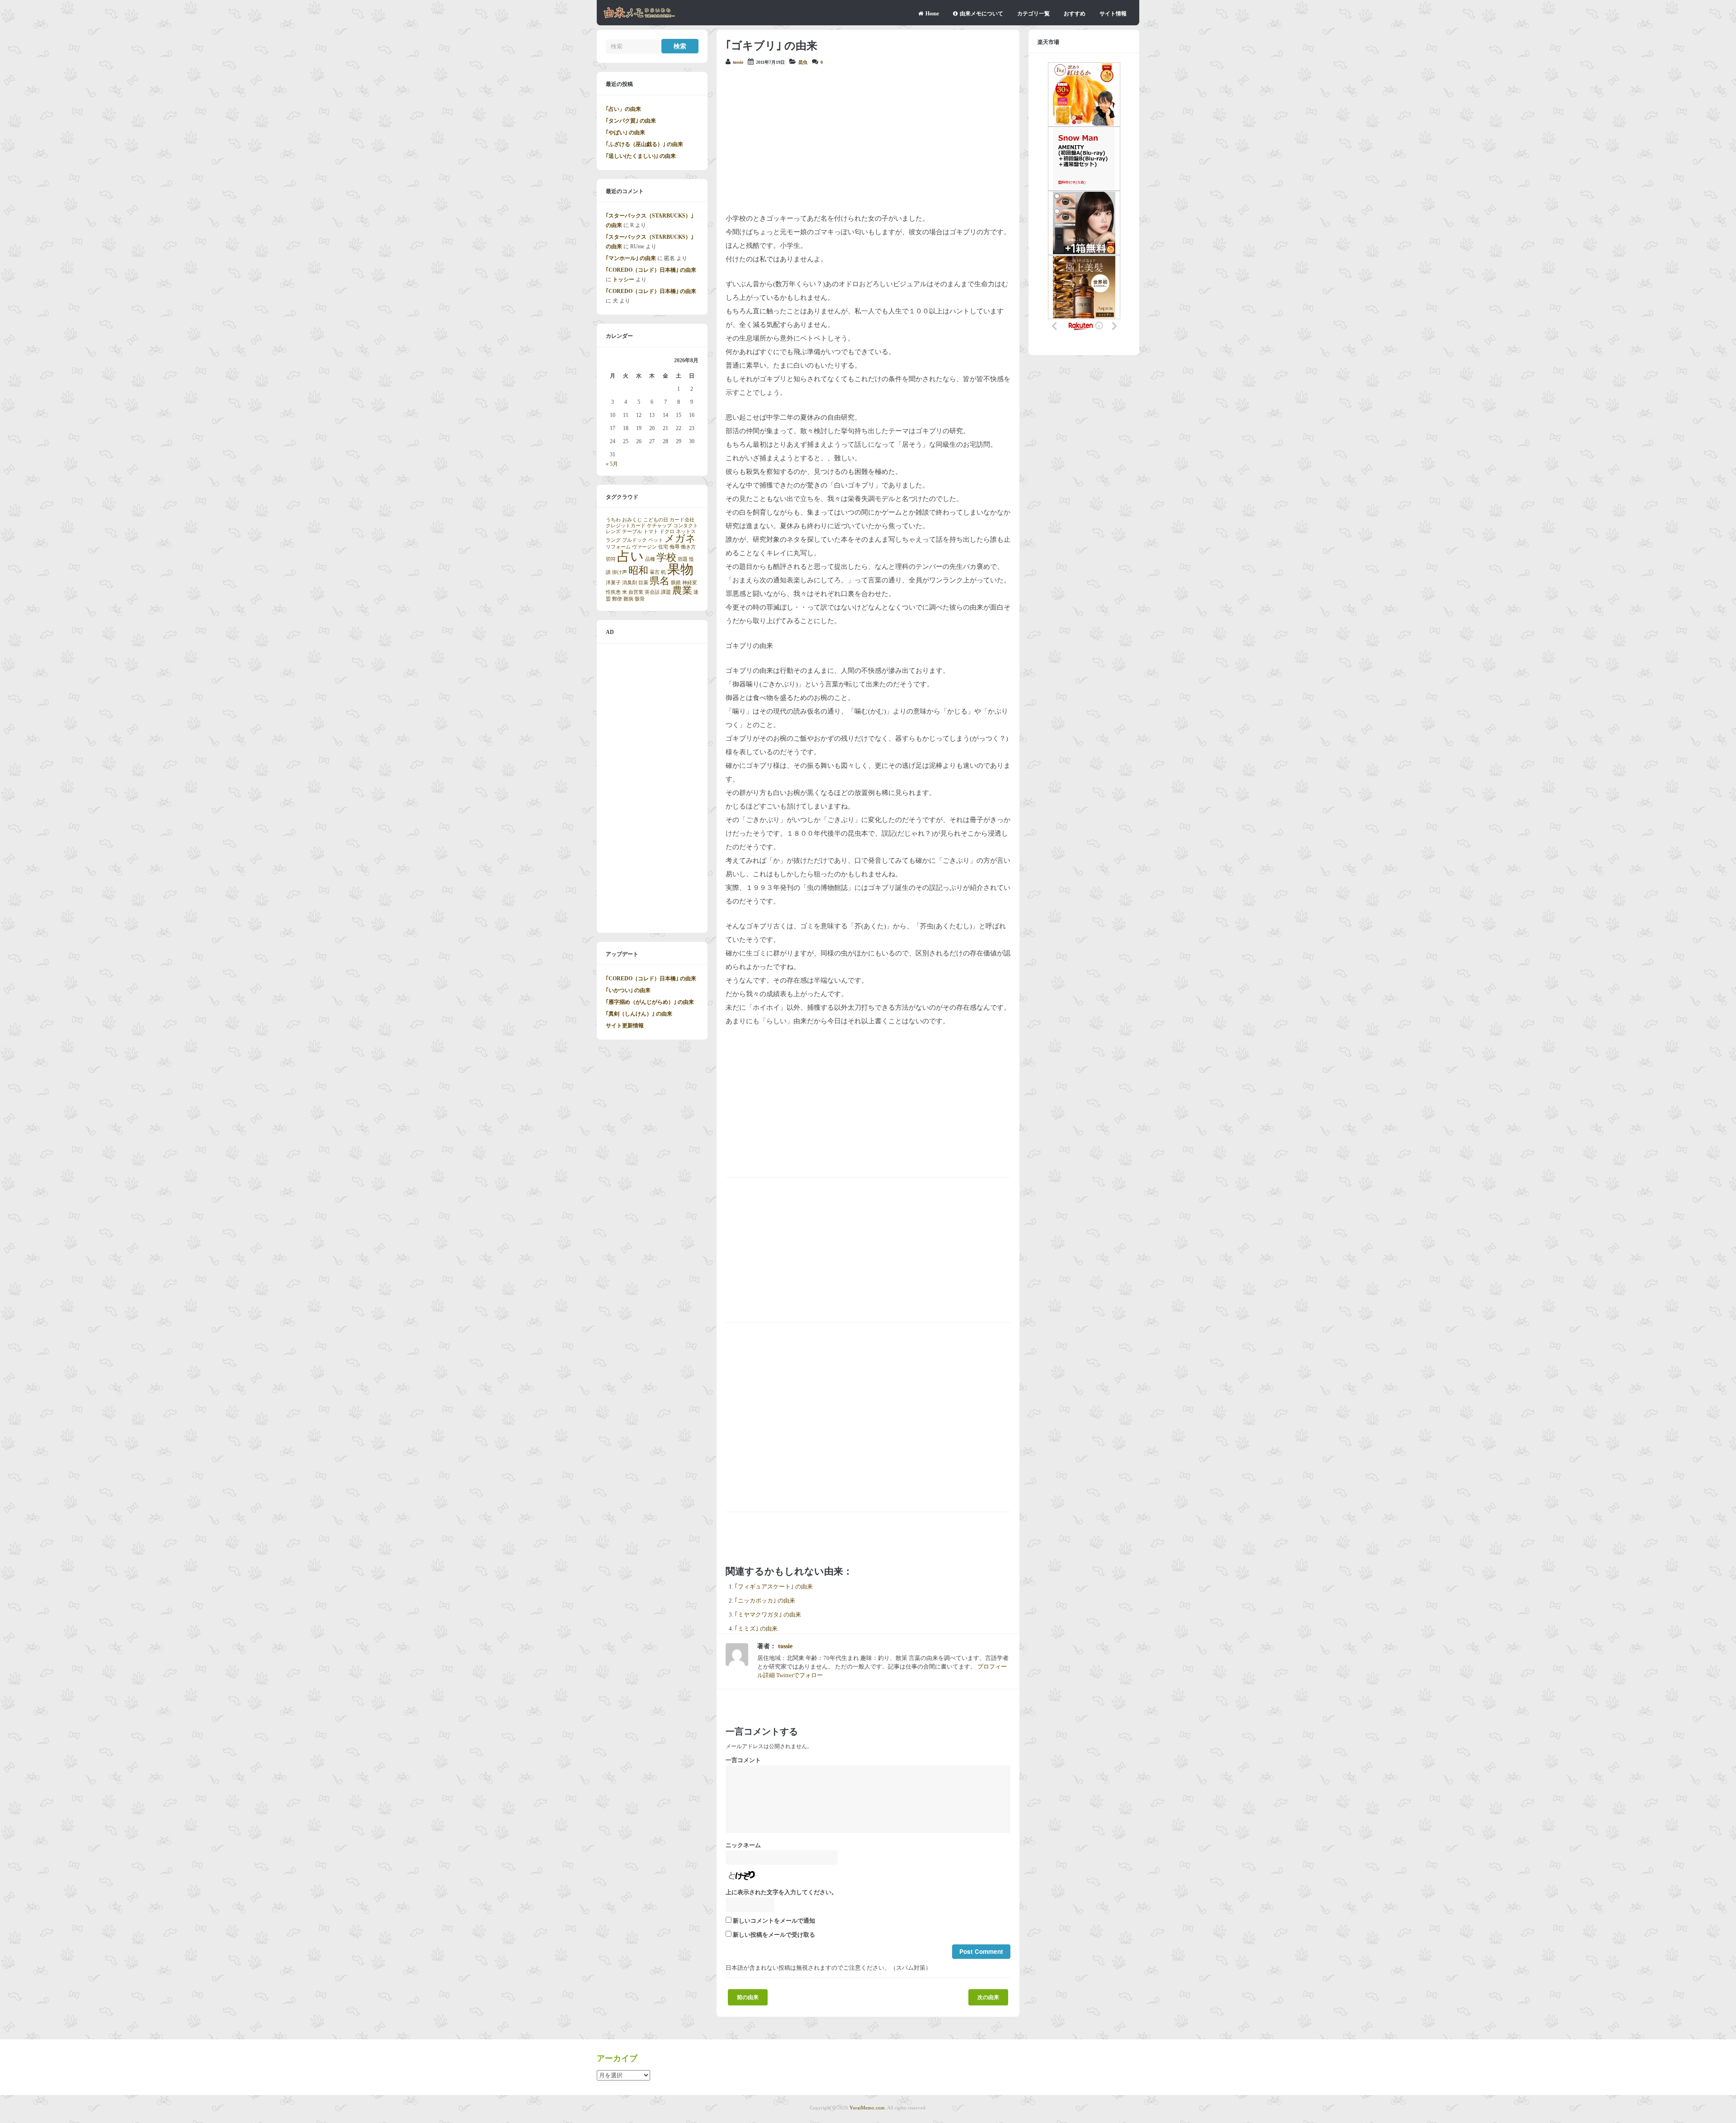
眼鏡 (676, 583)
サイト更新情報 (625, 1026)
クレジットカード (626, 526)
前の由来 (748, 1997)
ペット (656, 540)
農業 (682, 591)
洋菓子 (613, 583)
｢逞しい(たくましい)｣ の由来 (641, 156)
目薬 (643, 583)
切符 (611, 559)
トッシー (623, 279)
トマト (651, 532)
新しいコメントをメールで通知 (774, 1921)
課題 (666, 592)
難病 (628, 599)
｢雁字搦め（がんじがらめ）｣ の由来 (650, 1002)
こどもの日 (656, 520)
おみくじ (632, 520)
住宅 (663, 547)
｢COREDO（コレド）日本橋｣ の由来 (651, 270)
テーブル (632, 532)
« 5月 (612, 464)
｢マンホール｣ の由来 (631, 258)
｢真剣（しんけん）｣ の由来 (639, 1014)
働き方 (688, 547)
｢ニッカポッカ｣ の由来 (765, 1601)
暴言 (655, 572)
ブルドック (634, 540)
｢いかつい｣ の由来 (628, 990)
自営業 (636, 592)
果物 (680, 569)
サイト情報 (1113, 14)
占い (630, 556)
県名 (660, 581)
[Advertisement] (868, 139)
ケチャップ (659, 526)
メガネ (680, 539)
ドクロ (667, 532)
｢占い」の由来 (623, 109)
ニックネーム (743, 1845)
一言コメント (743, 1760)
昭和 (638, 571)
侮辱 (675, 547)
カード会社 (682, 520)
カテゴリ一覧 (1033, 14)
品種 (650, 559)
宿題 (683, 559)
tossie (738, 62)
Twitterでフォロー (800, 1675)
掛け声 (620, 572)
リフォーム (618, 547)
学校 (666, 558)
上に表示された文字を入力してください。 (781, 1892)
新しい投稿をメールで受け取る (774, 1935)
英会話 (652, 592)
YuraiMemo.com (867, 2108)
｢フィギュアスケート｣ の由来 (774, 1587)
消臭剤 (630, 583)
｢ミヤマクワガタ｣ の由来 (768, 1615)
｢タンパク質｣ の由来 (631, 121)
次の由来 (988, 1997)
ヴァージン (644, 547)
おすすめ (1075, 14)
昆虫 (803, 62)
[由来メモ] (639, 17)
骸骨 (640, 599)
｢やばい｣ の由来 (625, 132)
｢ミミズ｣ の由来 (756, 1629)
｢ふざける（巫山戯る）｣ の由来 (644, 144)
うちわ (613, 520)
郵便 (617, 599)
